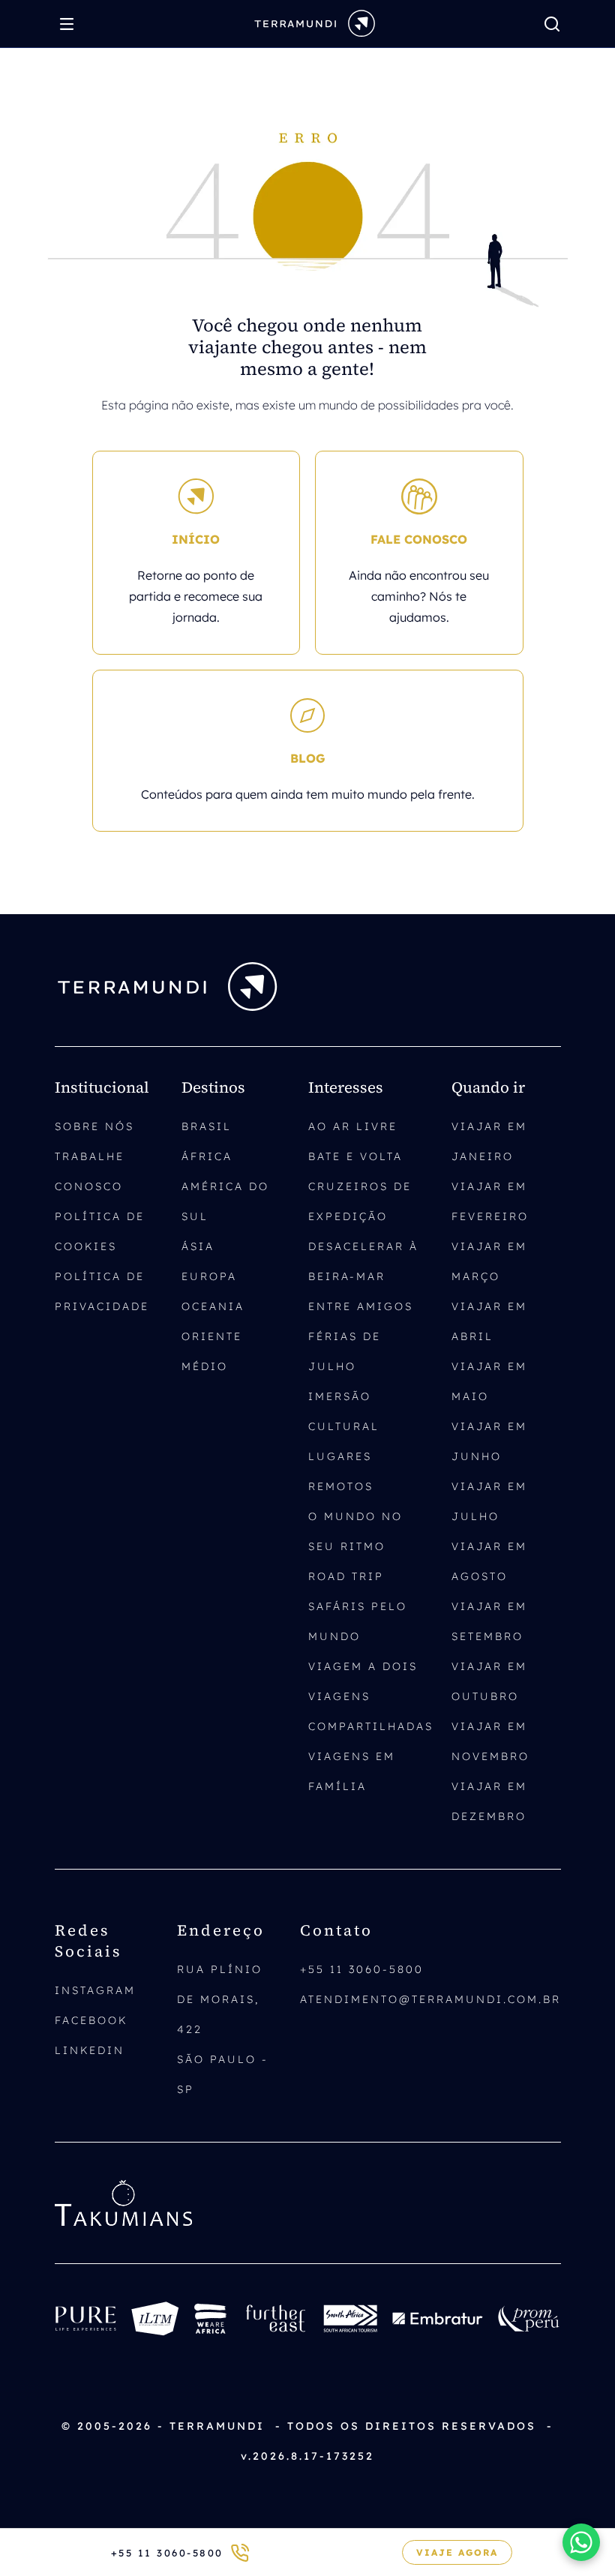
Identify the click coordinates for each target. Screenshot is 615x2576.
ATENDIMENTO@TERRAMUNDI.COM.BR (430, 1999)
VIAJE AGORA (457, 2552)
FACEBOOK (91, 2020)
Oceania (213, 1306)
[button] (581, 2542)
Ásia (198, 1246)
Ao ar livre (353, 1126)
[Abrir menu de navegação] (70, 24)
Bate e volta (355, 1156)
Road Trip (346, 1576)
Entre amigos (361, 1306)
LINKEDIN (90, 2050)
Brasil (207, 1126)
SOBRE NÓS (94, 1126)
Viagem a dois (363, 1666)
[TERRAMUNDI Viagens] (315, 22)
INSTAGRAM (95, 1990)
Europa (209, 1276)
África (207, 1156)
